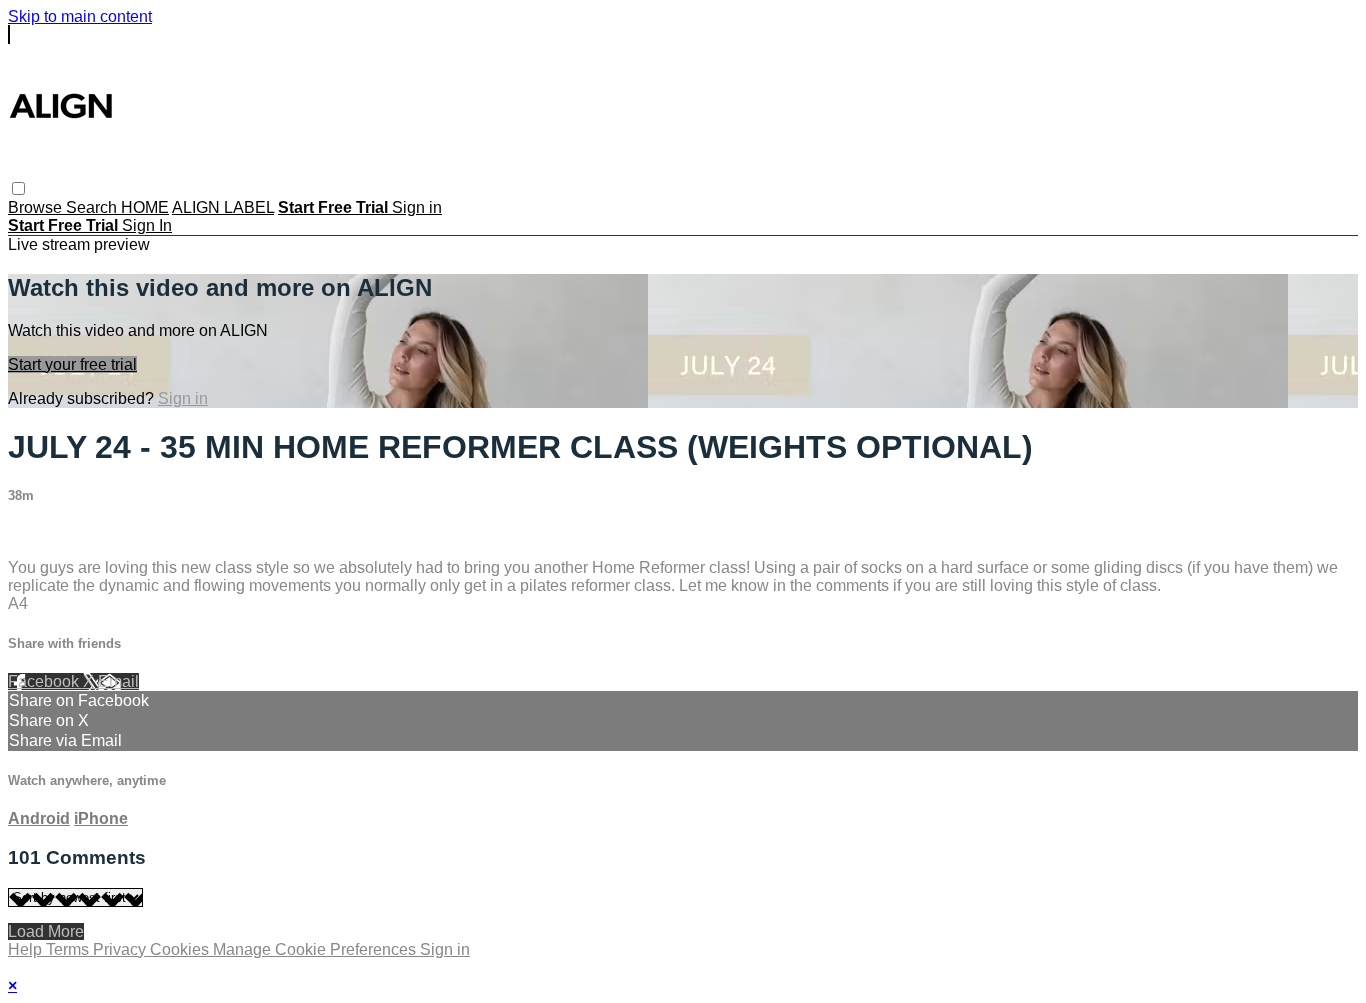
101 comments (60, 533)
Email (118, 681)
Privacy (121, 949)
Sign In (147, 225)
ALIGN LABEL (223, 207)
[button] (18, 188)
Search (93, 207)
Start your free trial (72, 364)
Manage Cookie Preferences (316, 949)
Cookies (181, 949)
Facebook (45, 681)
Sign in (417, 207)
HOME (145, 207)
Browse (37, 207)
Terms (69, 949)
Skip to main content (80, 16)
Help (27, 949)
